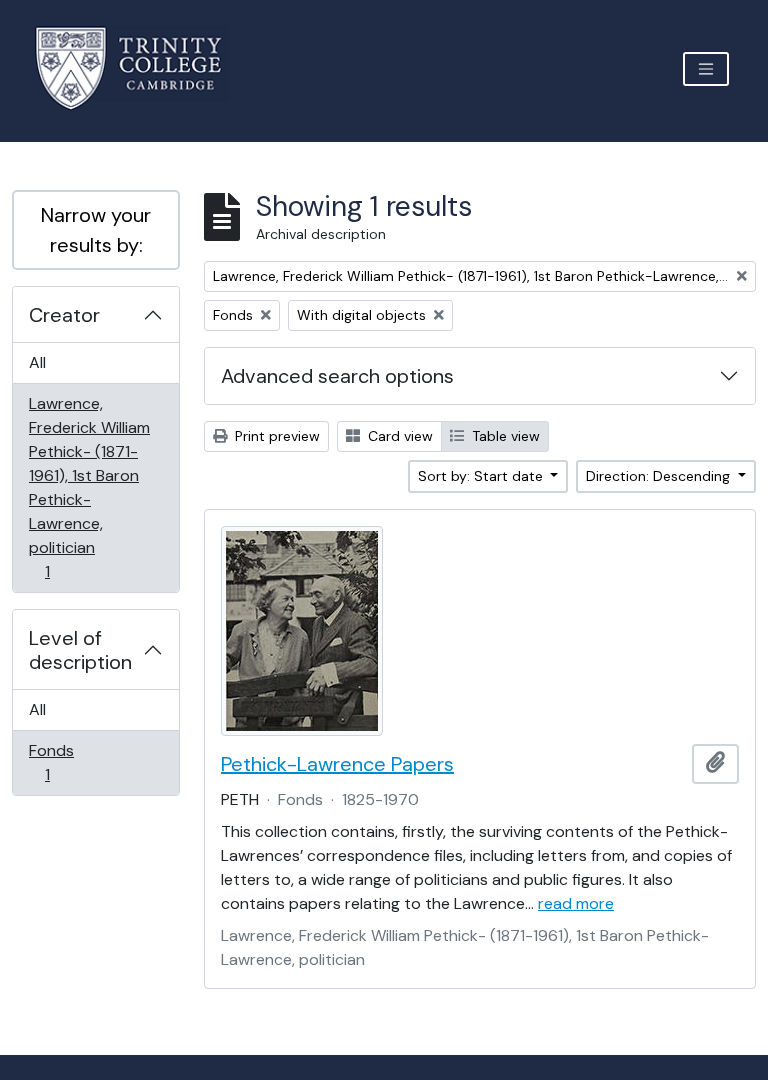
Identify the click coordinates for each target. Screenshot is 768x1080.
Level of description (80, 650)
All (37, 362)
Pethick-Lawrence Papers (337, 764)
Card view (398, 436)
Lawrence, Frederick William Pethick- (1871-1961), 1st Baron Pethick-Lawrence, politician (89, 487)
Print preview (275, 436)
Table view (504, 436)
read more (576, 903)
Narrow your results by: (96, 230)
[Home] (140, 68)
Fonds (61, 762)
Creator (64, 315)
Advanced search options (337, 376)
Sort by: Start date (482, 476)
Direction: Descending (660, 476)
